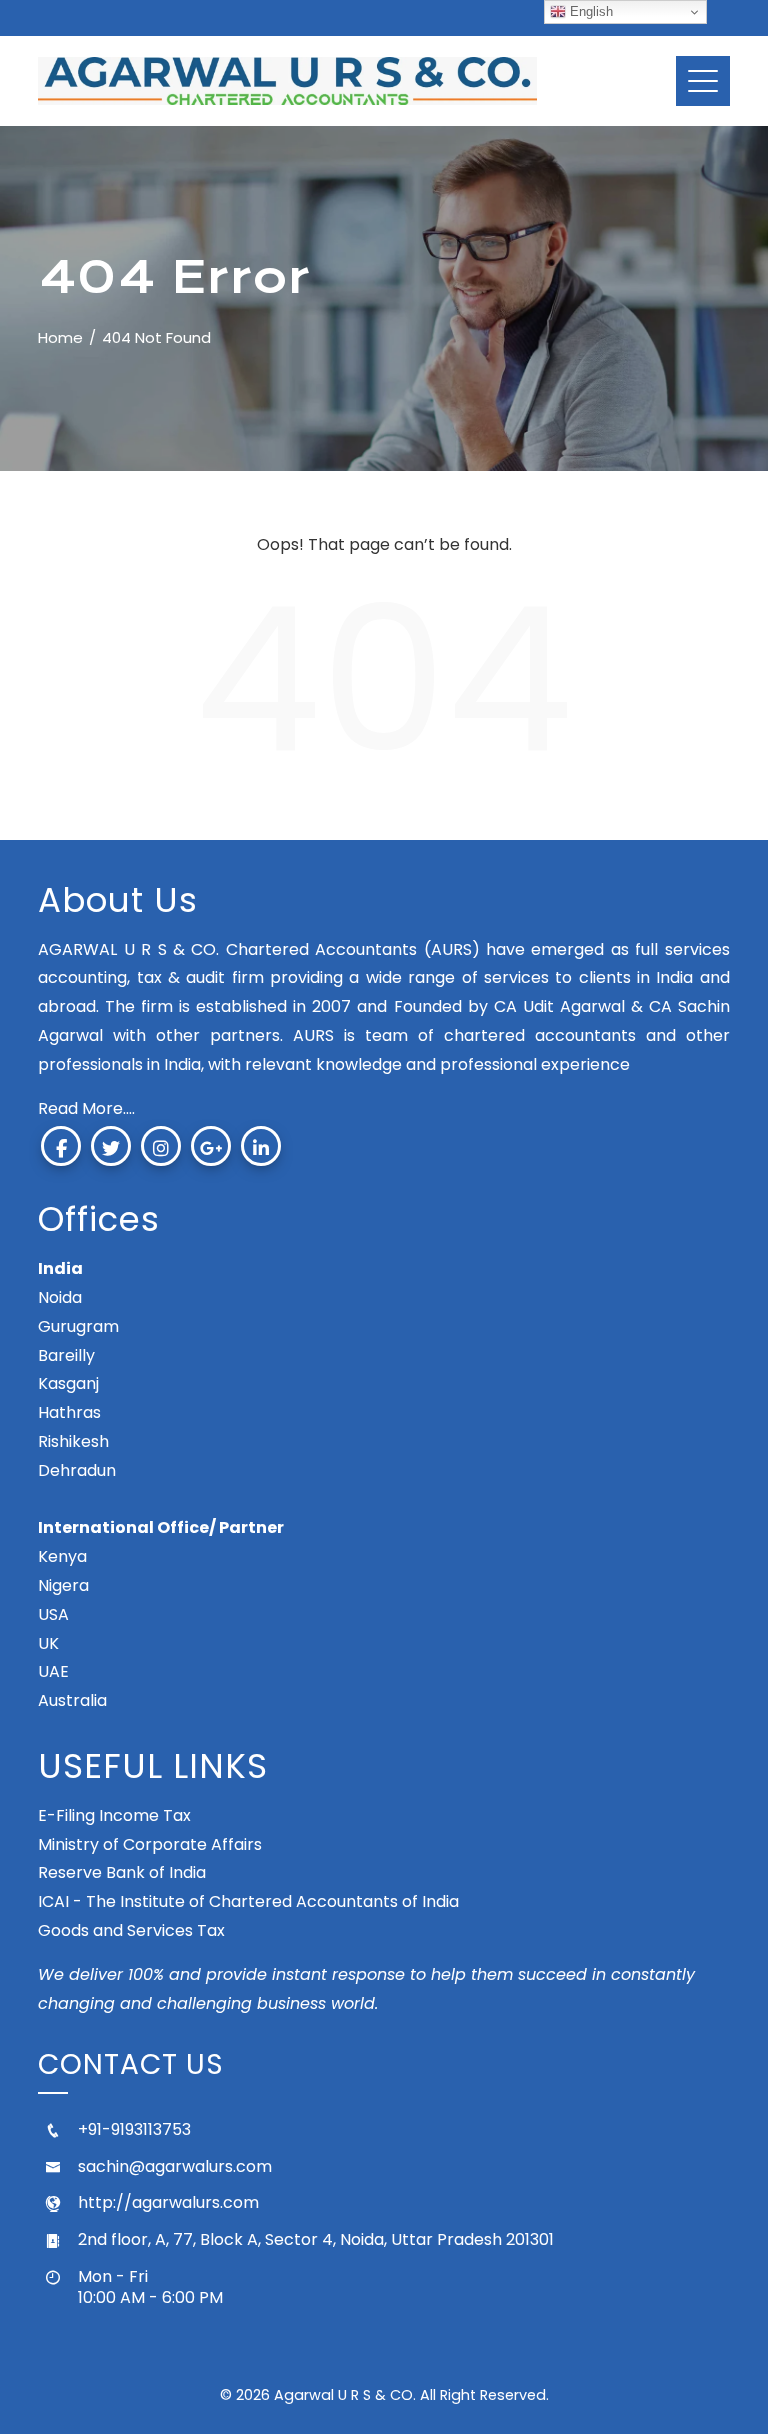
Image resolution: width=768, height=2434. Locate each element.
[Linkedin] (261, 1146)
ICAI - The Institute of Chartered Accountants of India (248, 1901)
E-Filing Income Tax (114, 1815)
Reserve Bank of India (122, 1872)
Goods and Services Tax (131, 1930)
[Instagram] (161, 1146)
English (589, 11)
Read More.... (86, 1108)
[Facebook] (61, 1146)
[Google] (211, 1146)
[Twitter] (111, 1146)
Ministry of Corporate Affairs (150, 1844)
